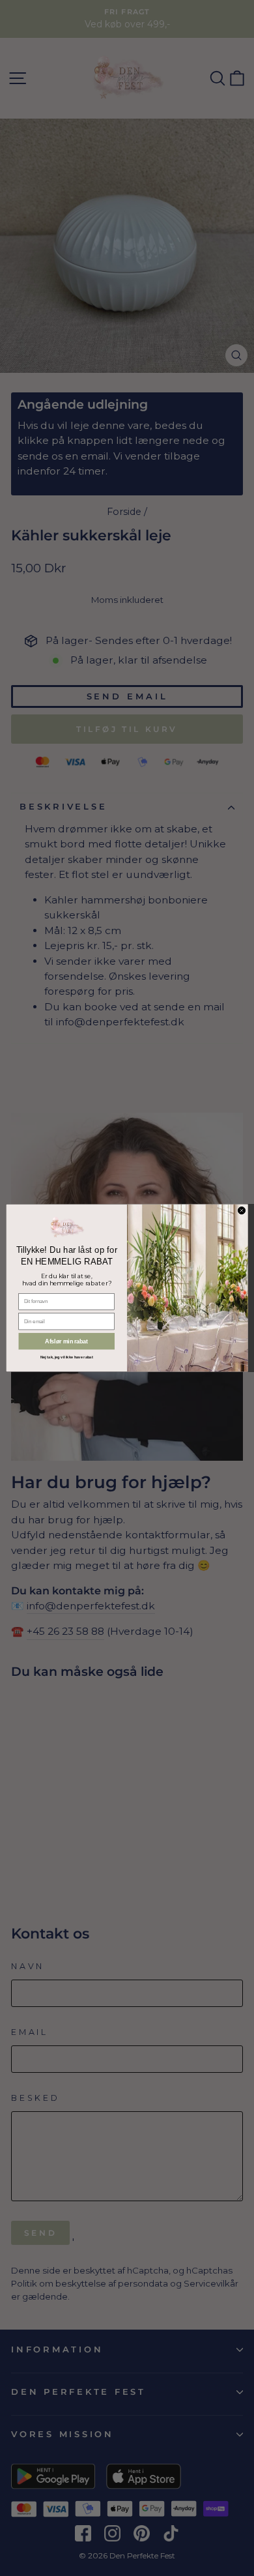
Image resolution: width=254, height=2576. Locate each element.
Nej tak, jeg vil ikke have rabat (67, 1357)
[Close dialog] (241, 1210)
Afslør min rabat (66, 1341)
